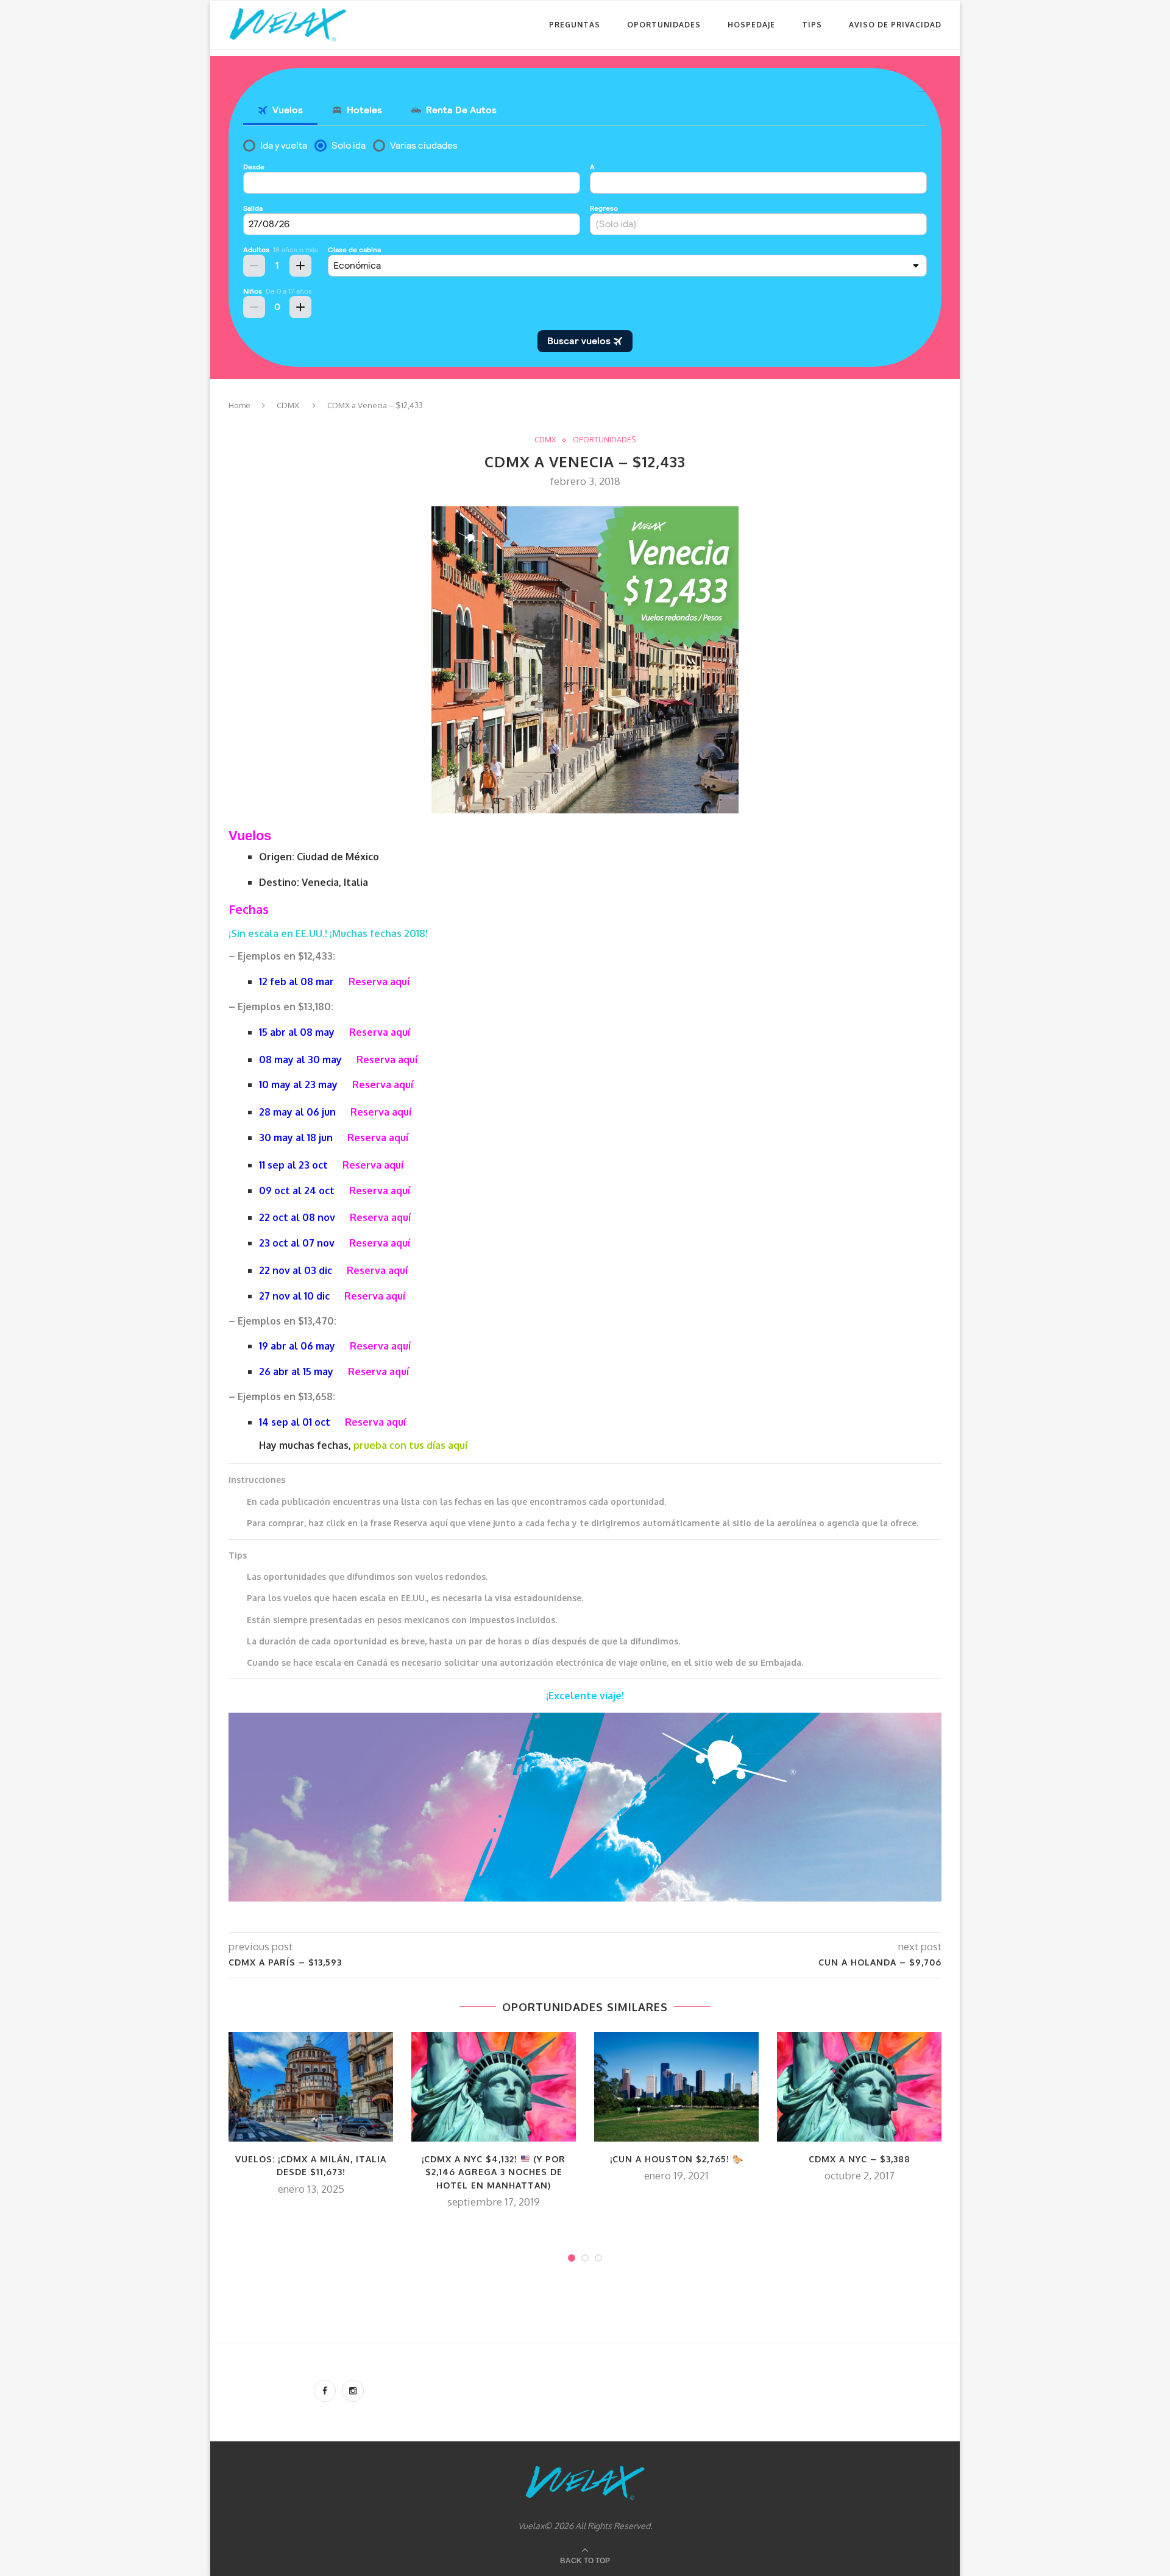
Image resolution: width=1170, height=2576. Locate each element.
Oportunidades (664, 25)
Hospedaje (751, 25)
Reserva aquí (379, 982)
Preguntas (575, 25)
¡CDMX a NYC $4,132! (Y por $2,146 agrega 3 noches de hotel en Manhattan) (494, 2172)
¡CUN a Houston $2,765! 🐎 (677, 2159)
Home (239, 405)
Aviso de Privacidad (895, 25)
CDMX (288, 405)
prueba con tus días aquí (410, 1445)
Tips (812, 25)
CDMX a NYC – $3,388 (860, 2159)
